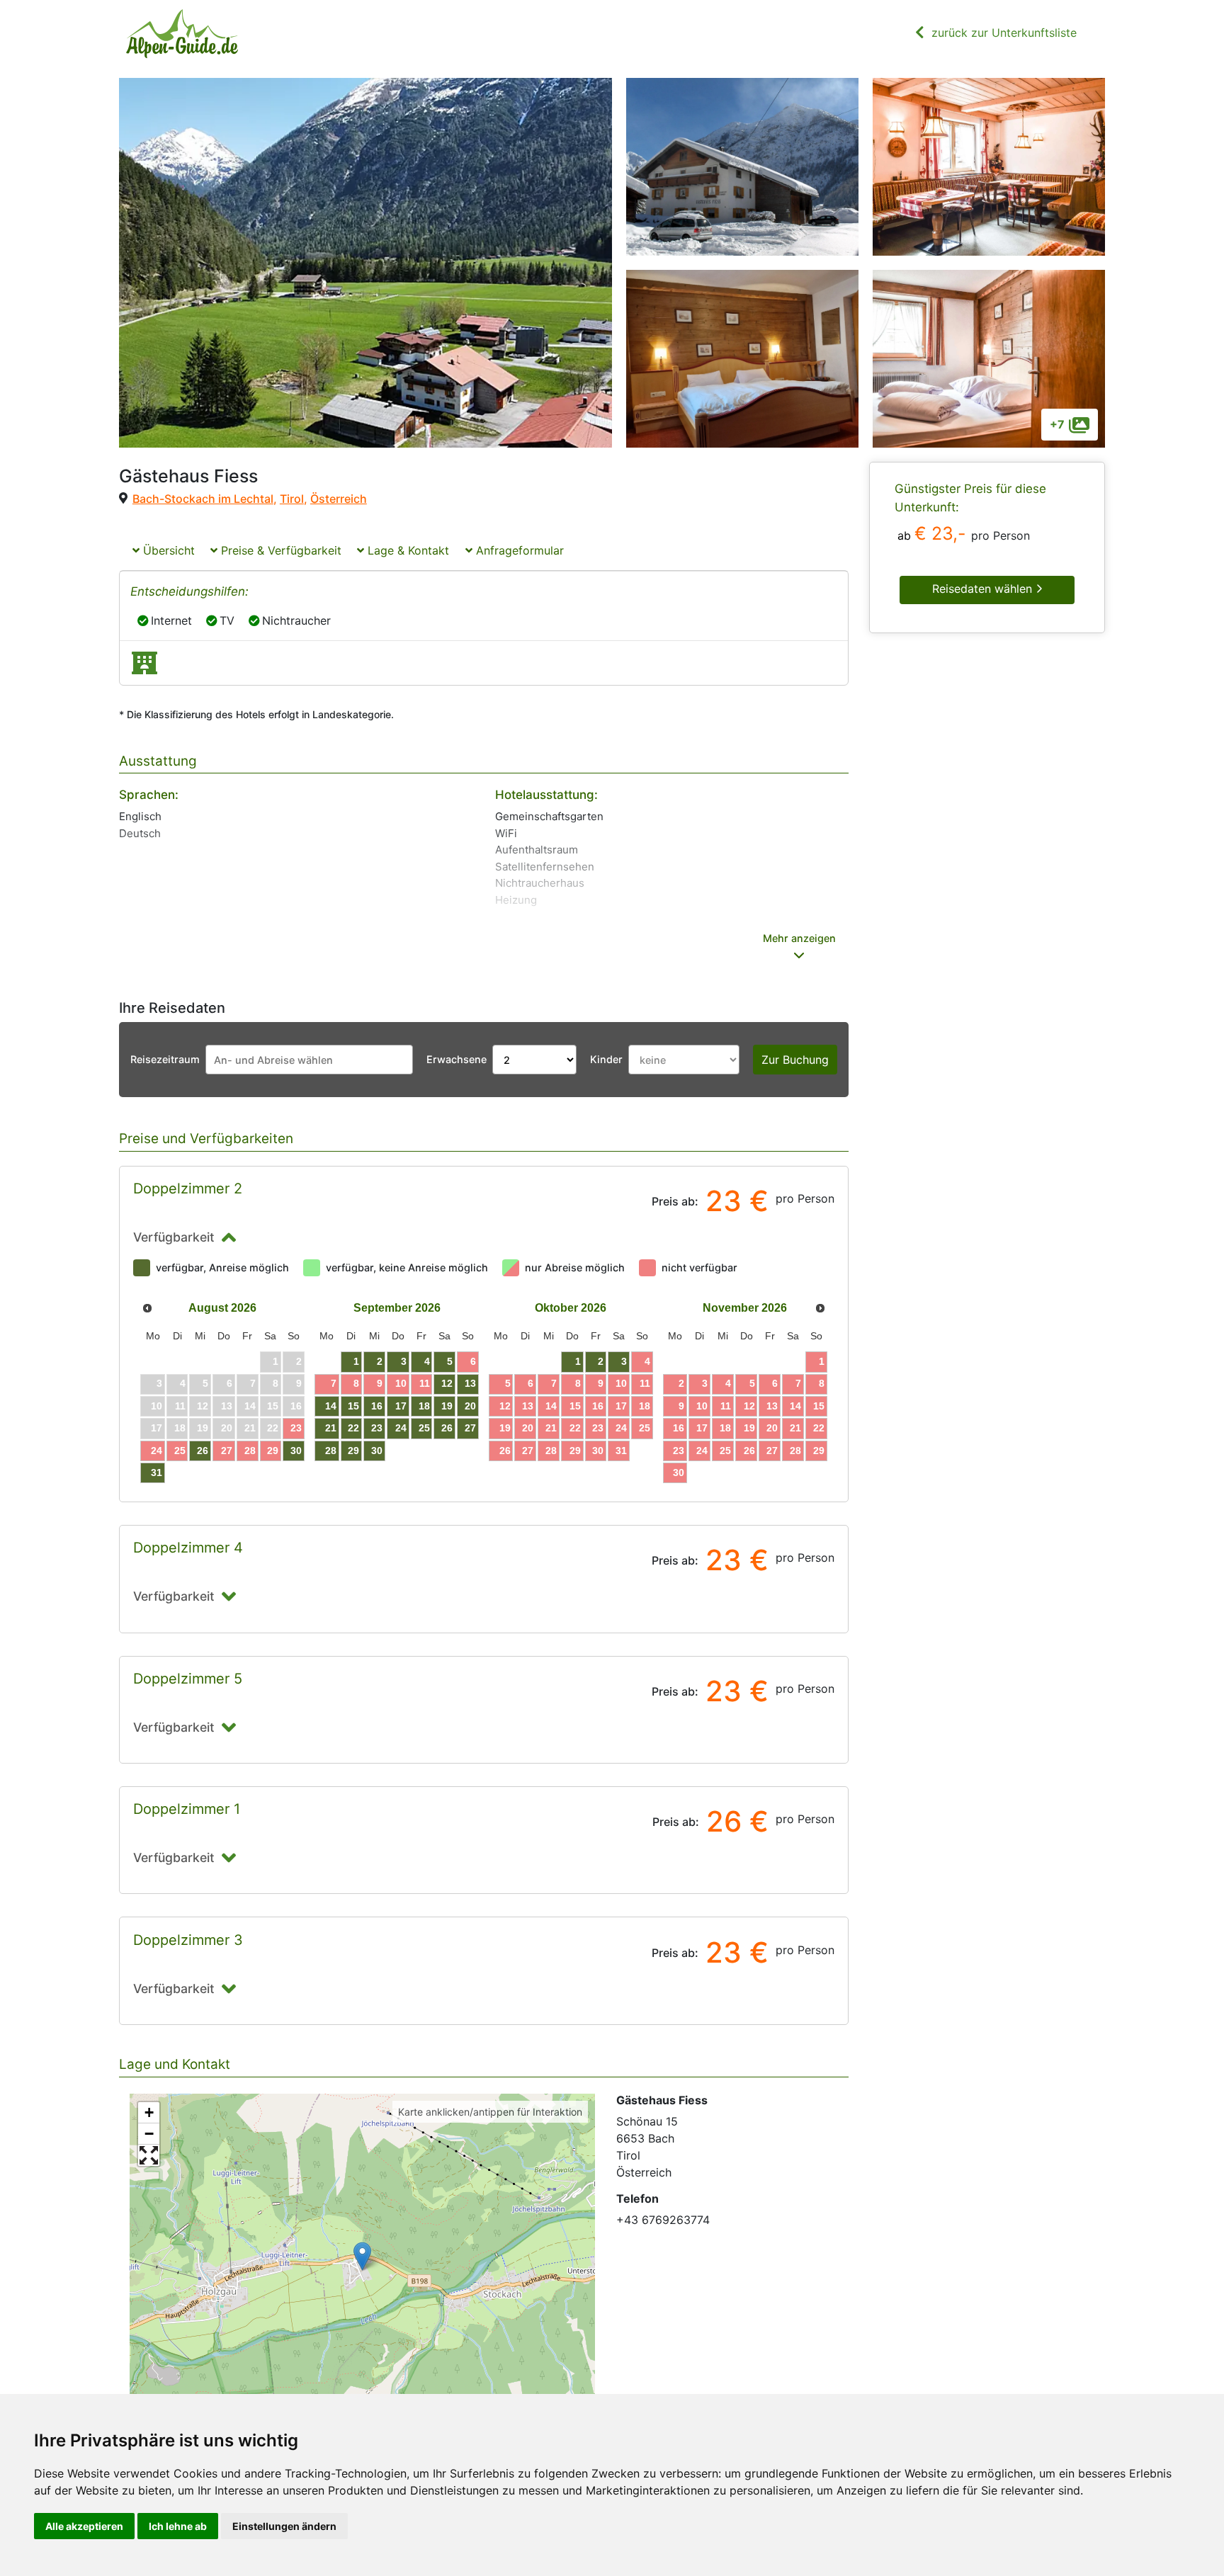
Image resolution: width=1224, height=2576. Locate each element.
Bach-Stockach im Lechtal (203, 499)
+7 (1057, 424)
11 (425, 1383)
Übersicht (167, 550)
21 (331, 1428)
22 (353, 1428)
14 (331, 1406)
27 (227, 1451)
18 (424, 1406)
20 (470, 1406)
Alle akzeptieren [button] (84, 2526)
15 (353, 1406)
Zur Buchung (795, 1060)
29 (273, 1451)
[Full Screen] (149, 2155)
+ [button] (149, 2112)
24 (157, 1451)
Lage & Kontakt (407, 550)
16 (377, 1406)
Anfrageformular (518, 550)
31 (157, 1473)
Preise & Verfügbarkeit (279, 550)
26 (203, 1451)
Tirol (292, 499)
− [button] (149, 2134)
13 (470, 1383)
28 (250, 1451)
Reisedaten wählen (984, 589)
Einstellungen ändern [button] (284, 2526)
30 (296, 1451)
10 (401, 1383)
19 (447, 1406)
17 (401, 1406)
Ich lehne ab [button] (178, 2526)
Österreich (339, 499)
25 (180, 1451)
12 (447, 1383)
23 (296, 1428)
